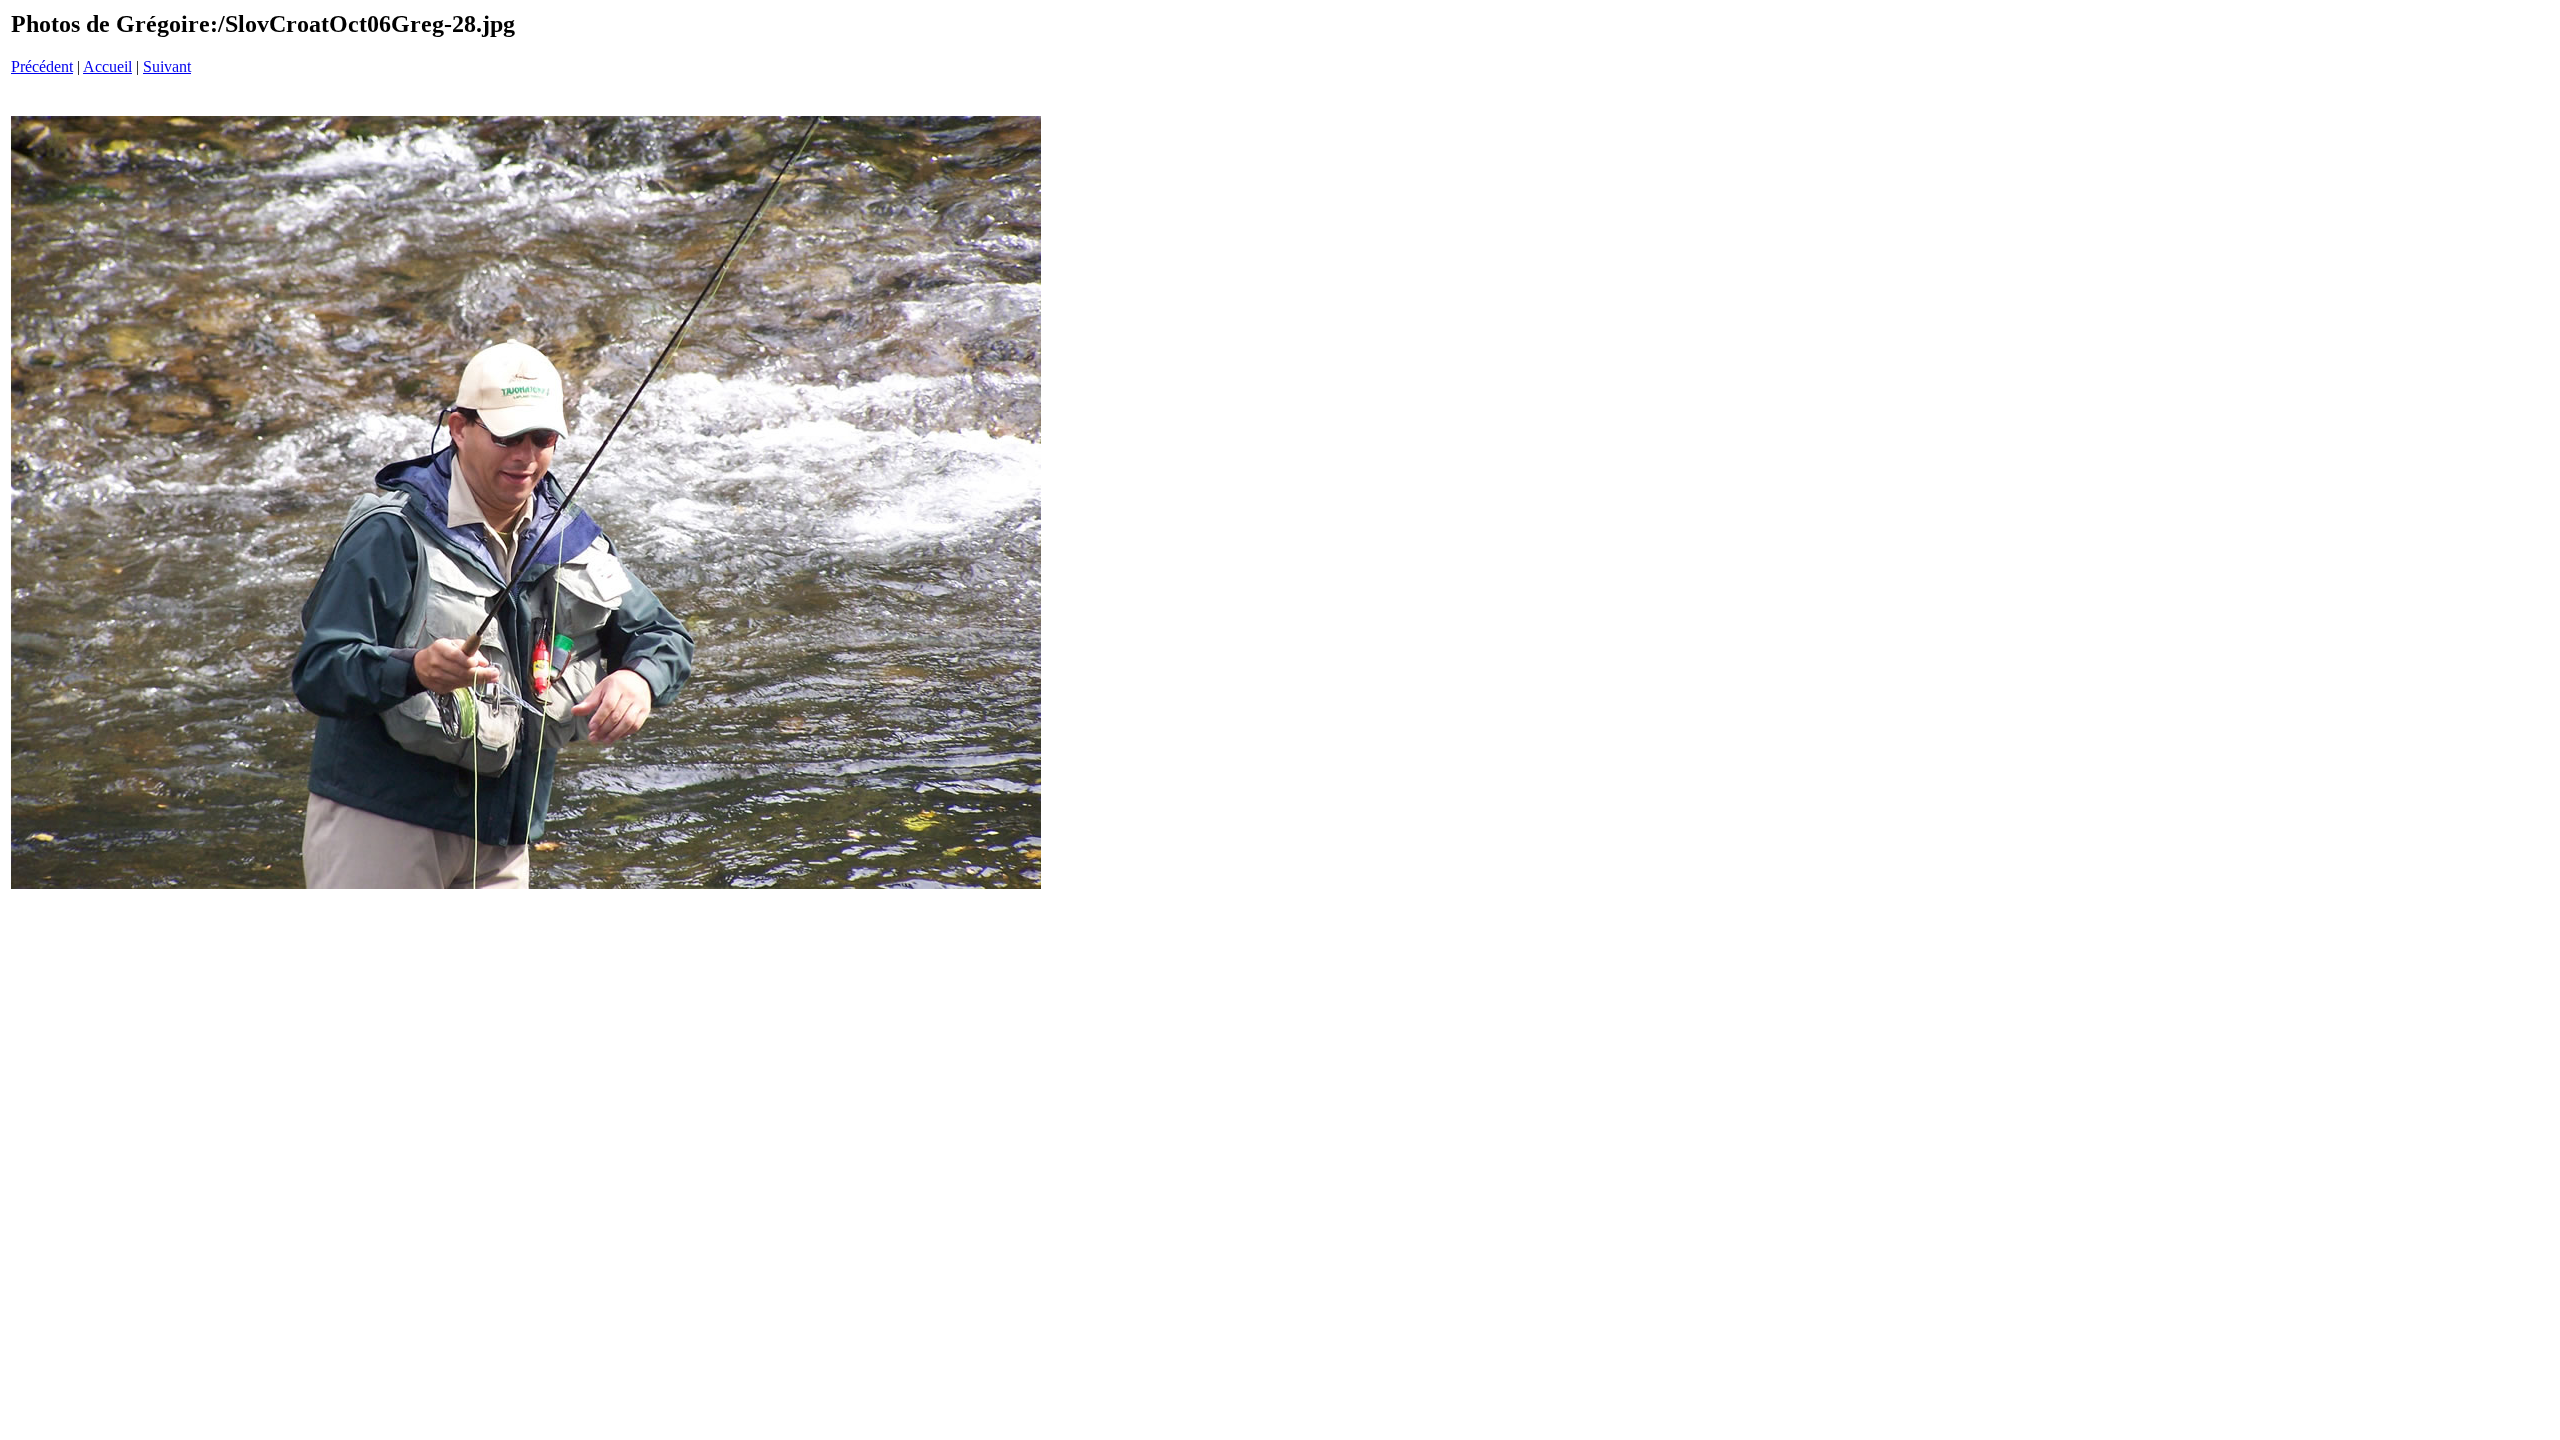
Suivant (167, 66)
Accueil (107, 66)
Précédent (42, 66)
